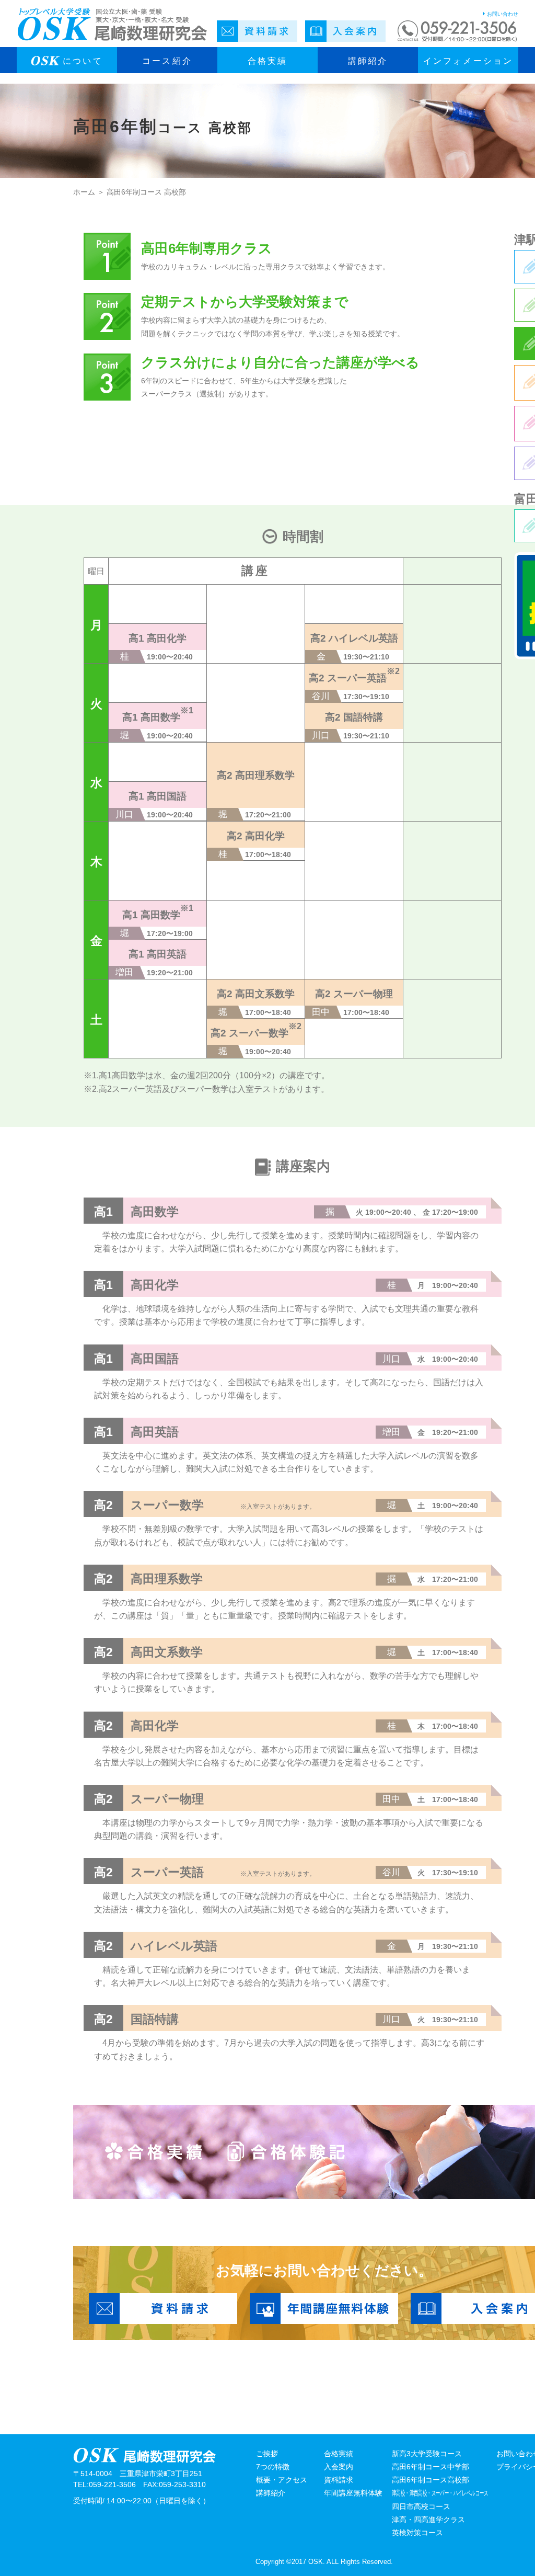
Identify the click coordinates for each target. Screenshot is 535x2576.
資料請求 (339, 2480)
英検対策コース (417, 2533)
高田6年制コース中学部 (431, 2467)
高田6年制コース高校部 (431, 2480)
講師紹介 (368, 61)
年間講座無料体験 (353, 2493)
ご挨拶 (267, 2454)
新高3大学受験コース (427, 2454)
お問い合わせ (503, 14)
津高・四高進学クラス (428, 2520)
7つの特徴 (273, 2467)
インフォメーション (468, 61)
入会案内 (339, 2467)
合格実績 (339, 2454)
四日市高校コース (421, 2506)
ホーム (84, 192)
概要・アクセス (282, 2480)
